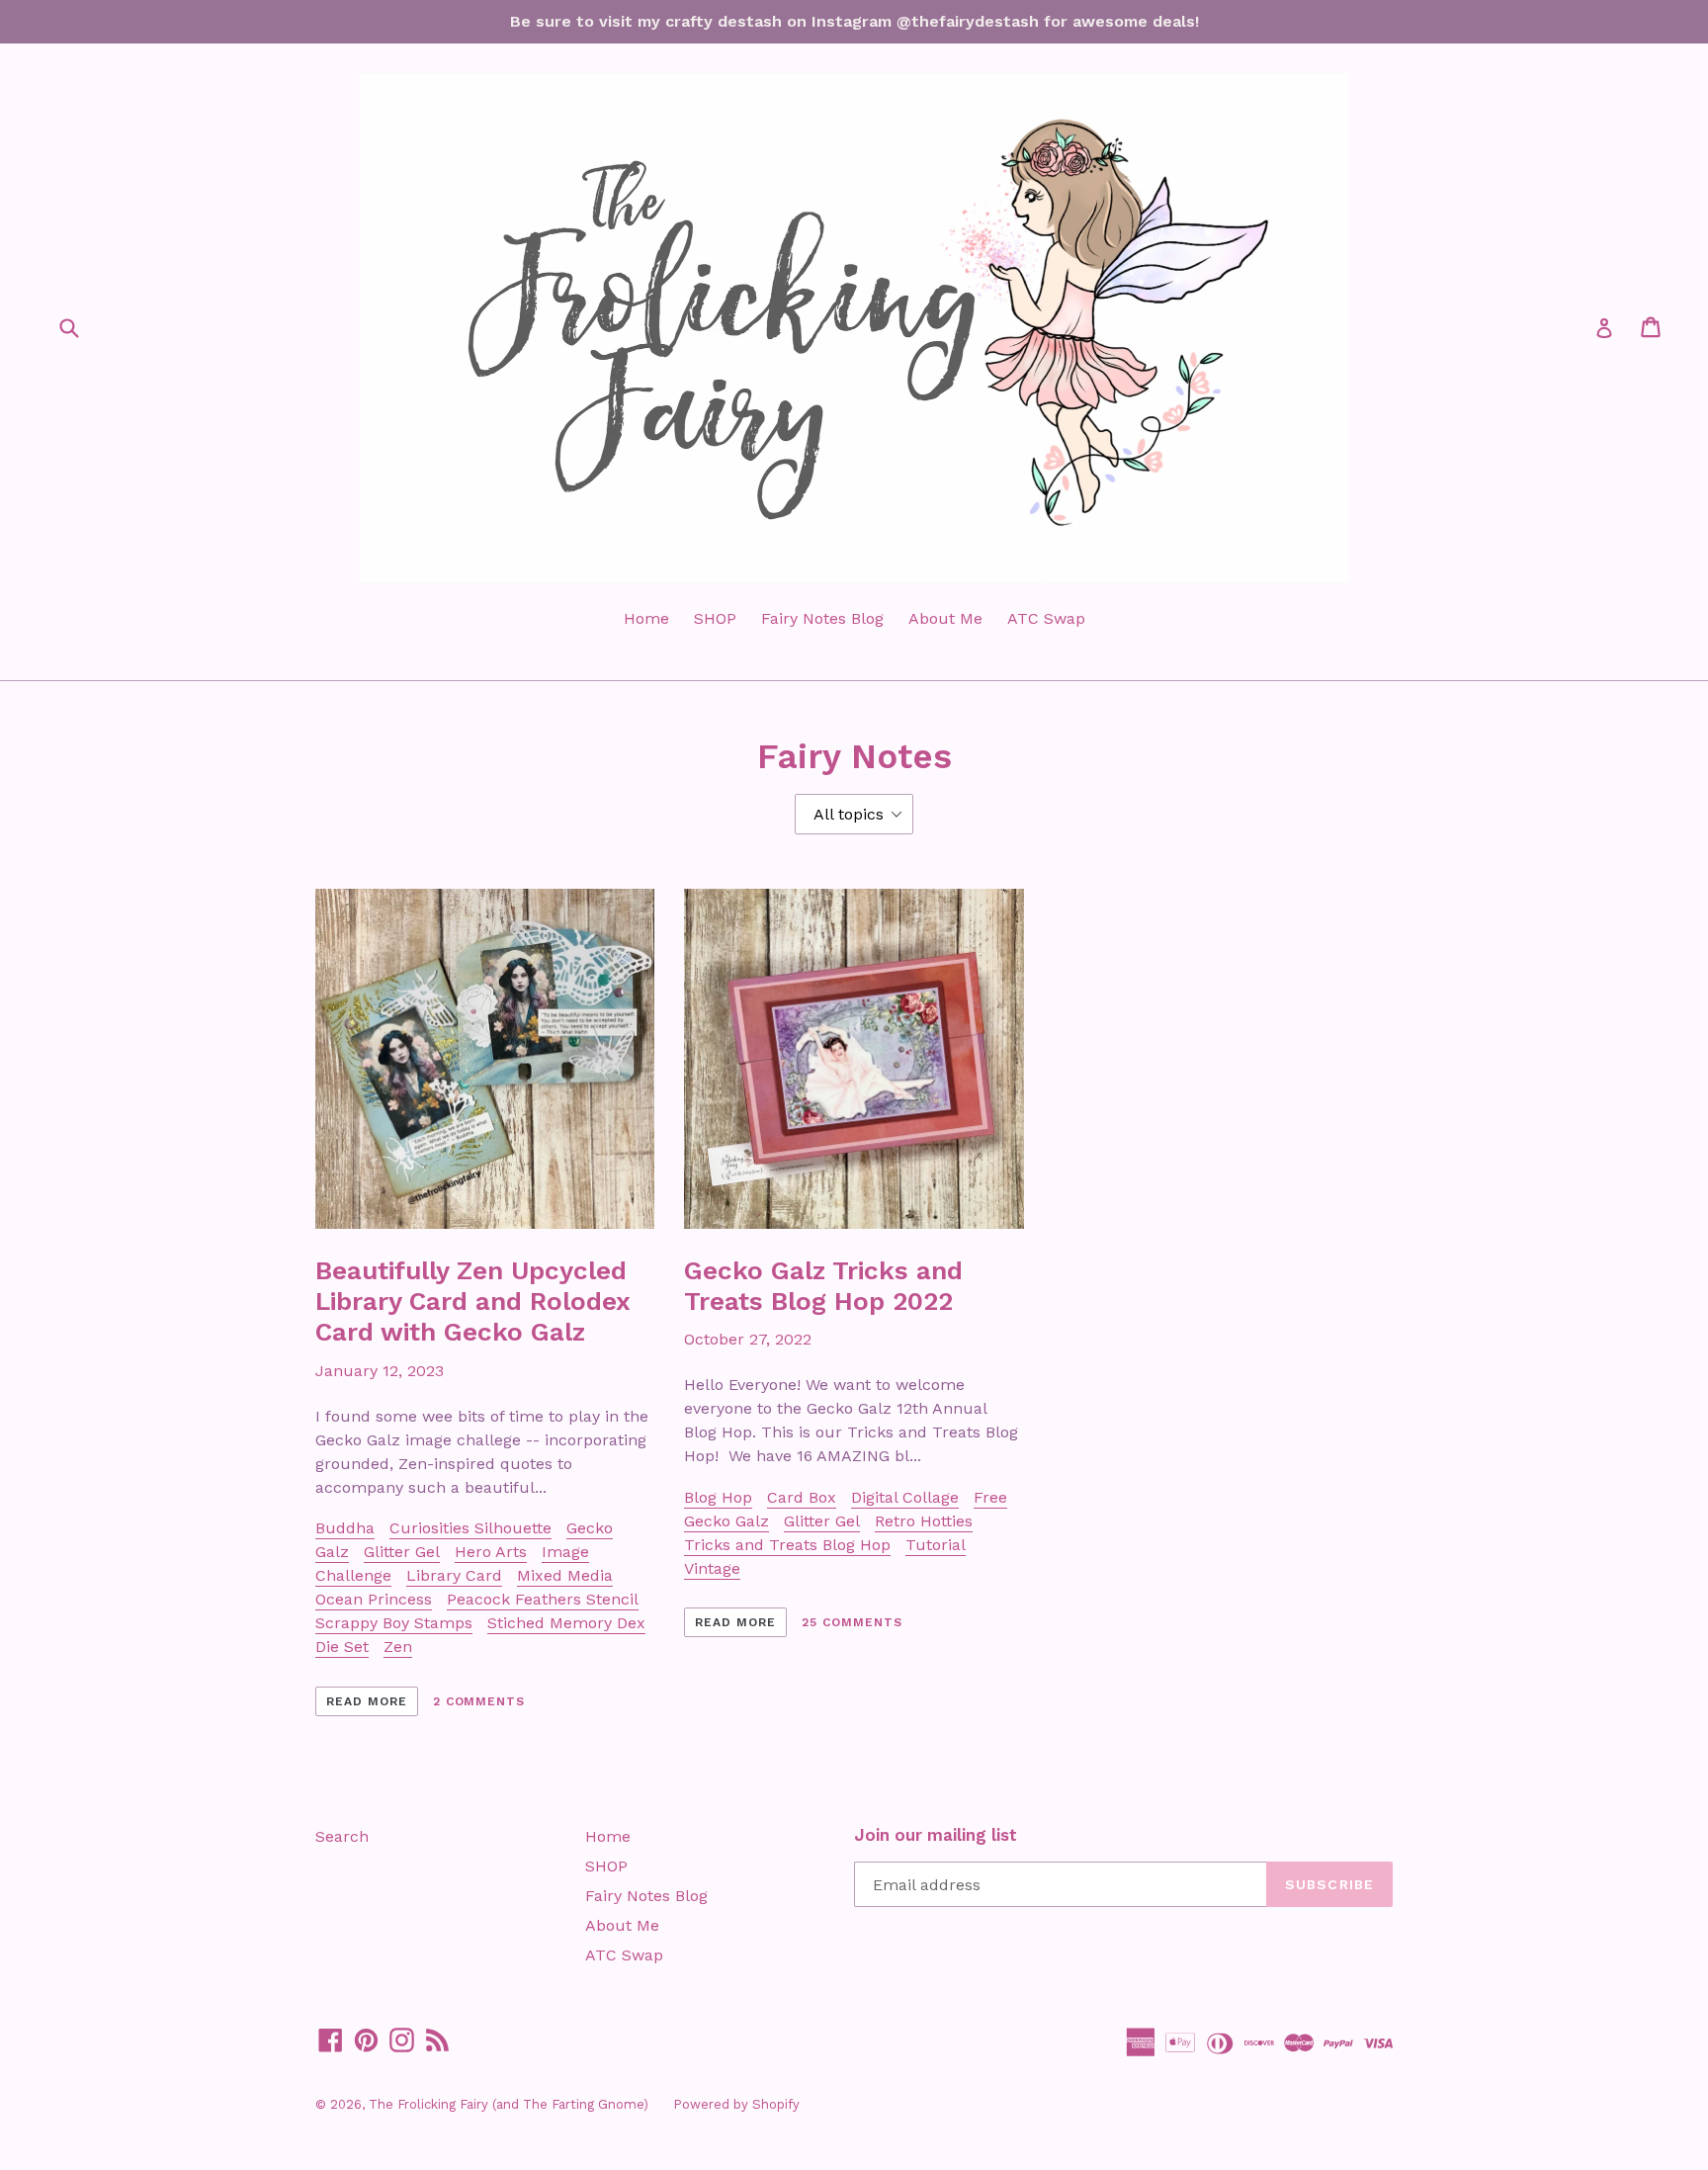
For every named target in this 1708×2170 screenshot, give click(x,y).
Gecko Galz (726, 1521)
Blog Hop (718, 1497)
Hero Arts (491, 1552)
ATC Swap (1046, 618)
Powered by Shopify (736, 2104)
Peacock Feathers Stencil (543, 1599)
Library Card (454, 1575)
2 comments (479, 1701)
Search (342, 1836)
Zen (398, 1647)
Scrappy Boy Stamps (394, 1623)
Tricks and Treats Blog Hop (787, 1545)
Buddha (345, 1528)
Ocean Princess (374, 1599)
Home (646, 618)
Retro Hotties (924, 1521)
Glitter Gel (402, 1552)
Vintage (712, 1568)
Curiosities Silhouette (470, 1528)
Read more (367, 1701)
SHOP (715, 618)
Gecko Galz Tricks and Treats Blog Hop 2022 (823, 1286)
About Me (945, 618)
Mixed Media (565, 1575)
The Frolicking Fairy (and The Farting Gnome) (509, 2104)
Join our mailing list (936, 1835)
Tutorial (936, 1545)
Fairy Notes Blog (822, 618)
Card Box (802, 1497)
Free (990, 1497)
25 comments (852, 1622)
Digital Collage (905, 1497)
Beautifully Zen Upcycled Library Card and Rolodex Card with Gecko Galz (472, 1301)
